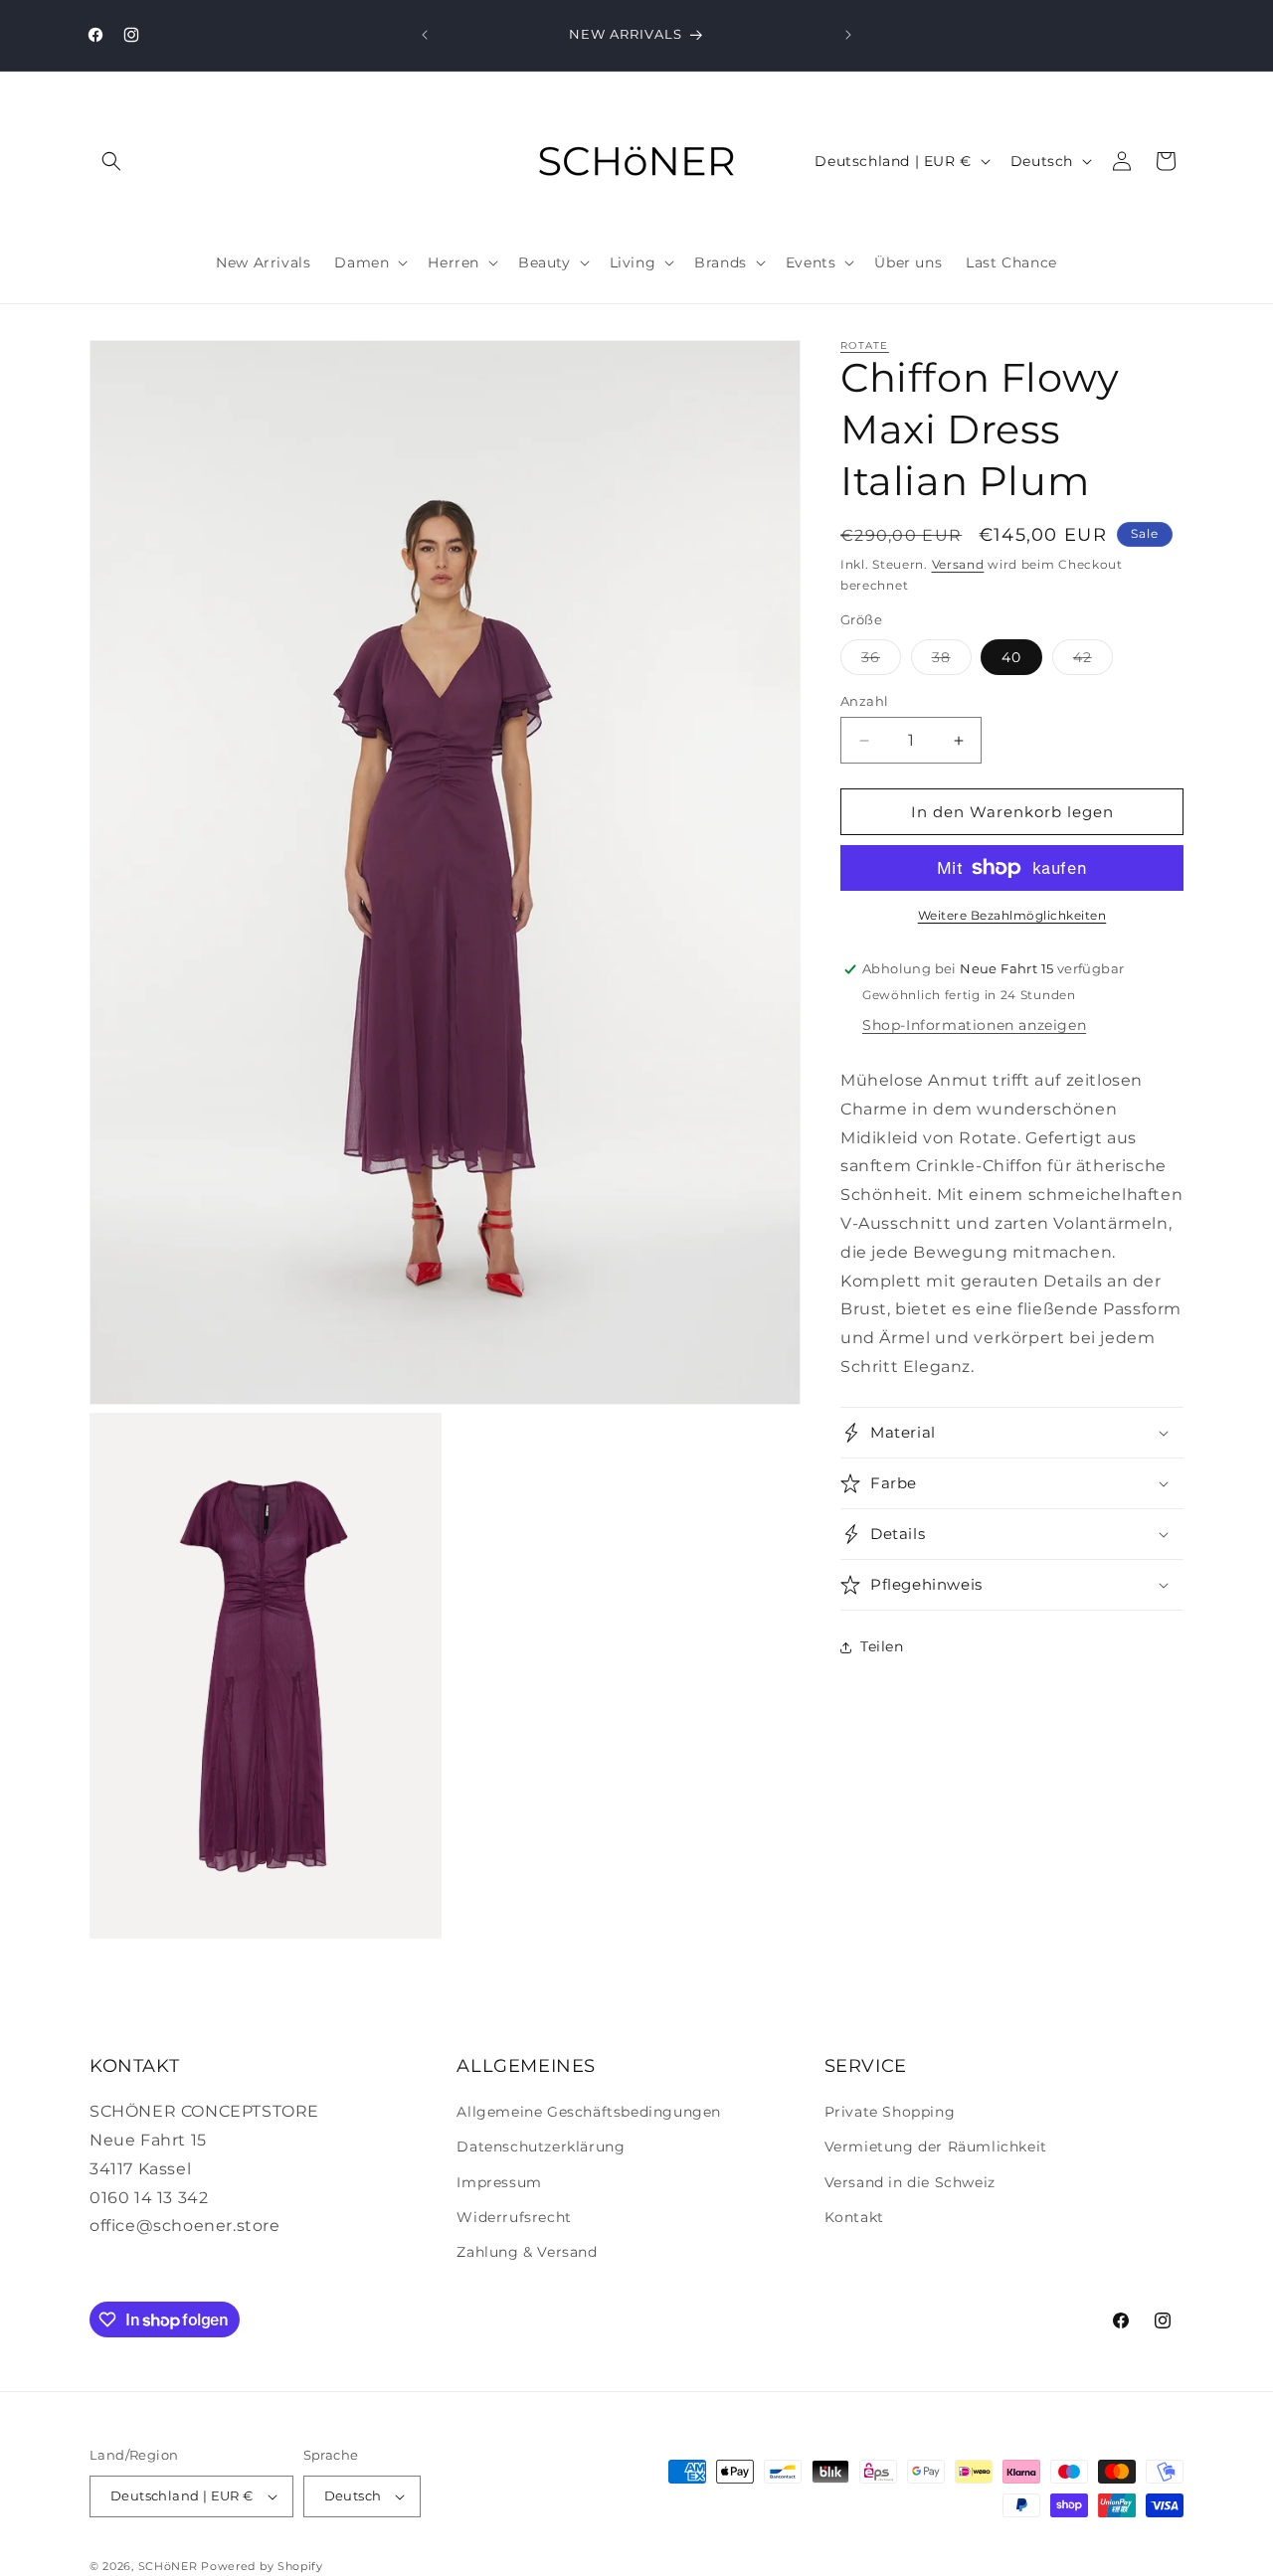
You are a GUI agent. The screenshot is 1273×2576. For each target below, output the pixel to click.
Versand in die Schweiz (910, 2182)
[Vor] (848, 35)
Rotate (865, 345)
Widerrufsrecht (514, 2217)
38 (952, 661)
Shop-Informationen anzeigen (974, 1025)
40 (1011, 657)
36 (881, 661)
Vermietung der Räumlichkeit (936, 2147)
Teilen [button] (882, 1646)
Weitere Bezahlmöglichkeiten (1012, 915)
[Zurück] (425, 35)
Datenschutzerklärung (541, 2147)
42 (1093, 661)
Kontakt (854, 2217)
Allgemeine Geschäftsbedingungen (589, 2112)
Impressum (499, 2182)
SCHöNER (168, 2566)
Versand (958, 564)
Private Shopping (890, 2112)
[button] (111, 161)
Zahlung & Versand (527, 2252)
